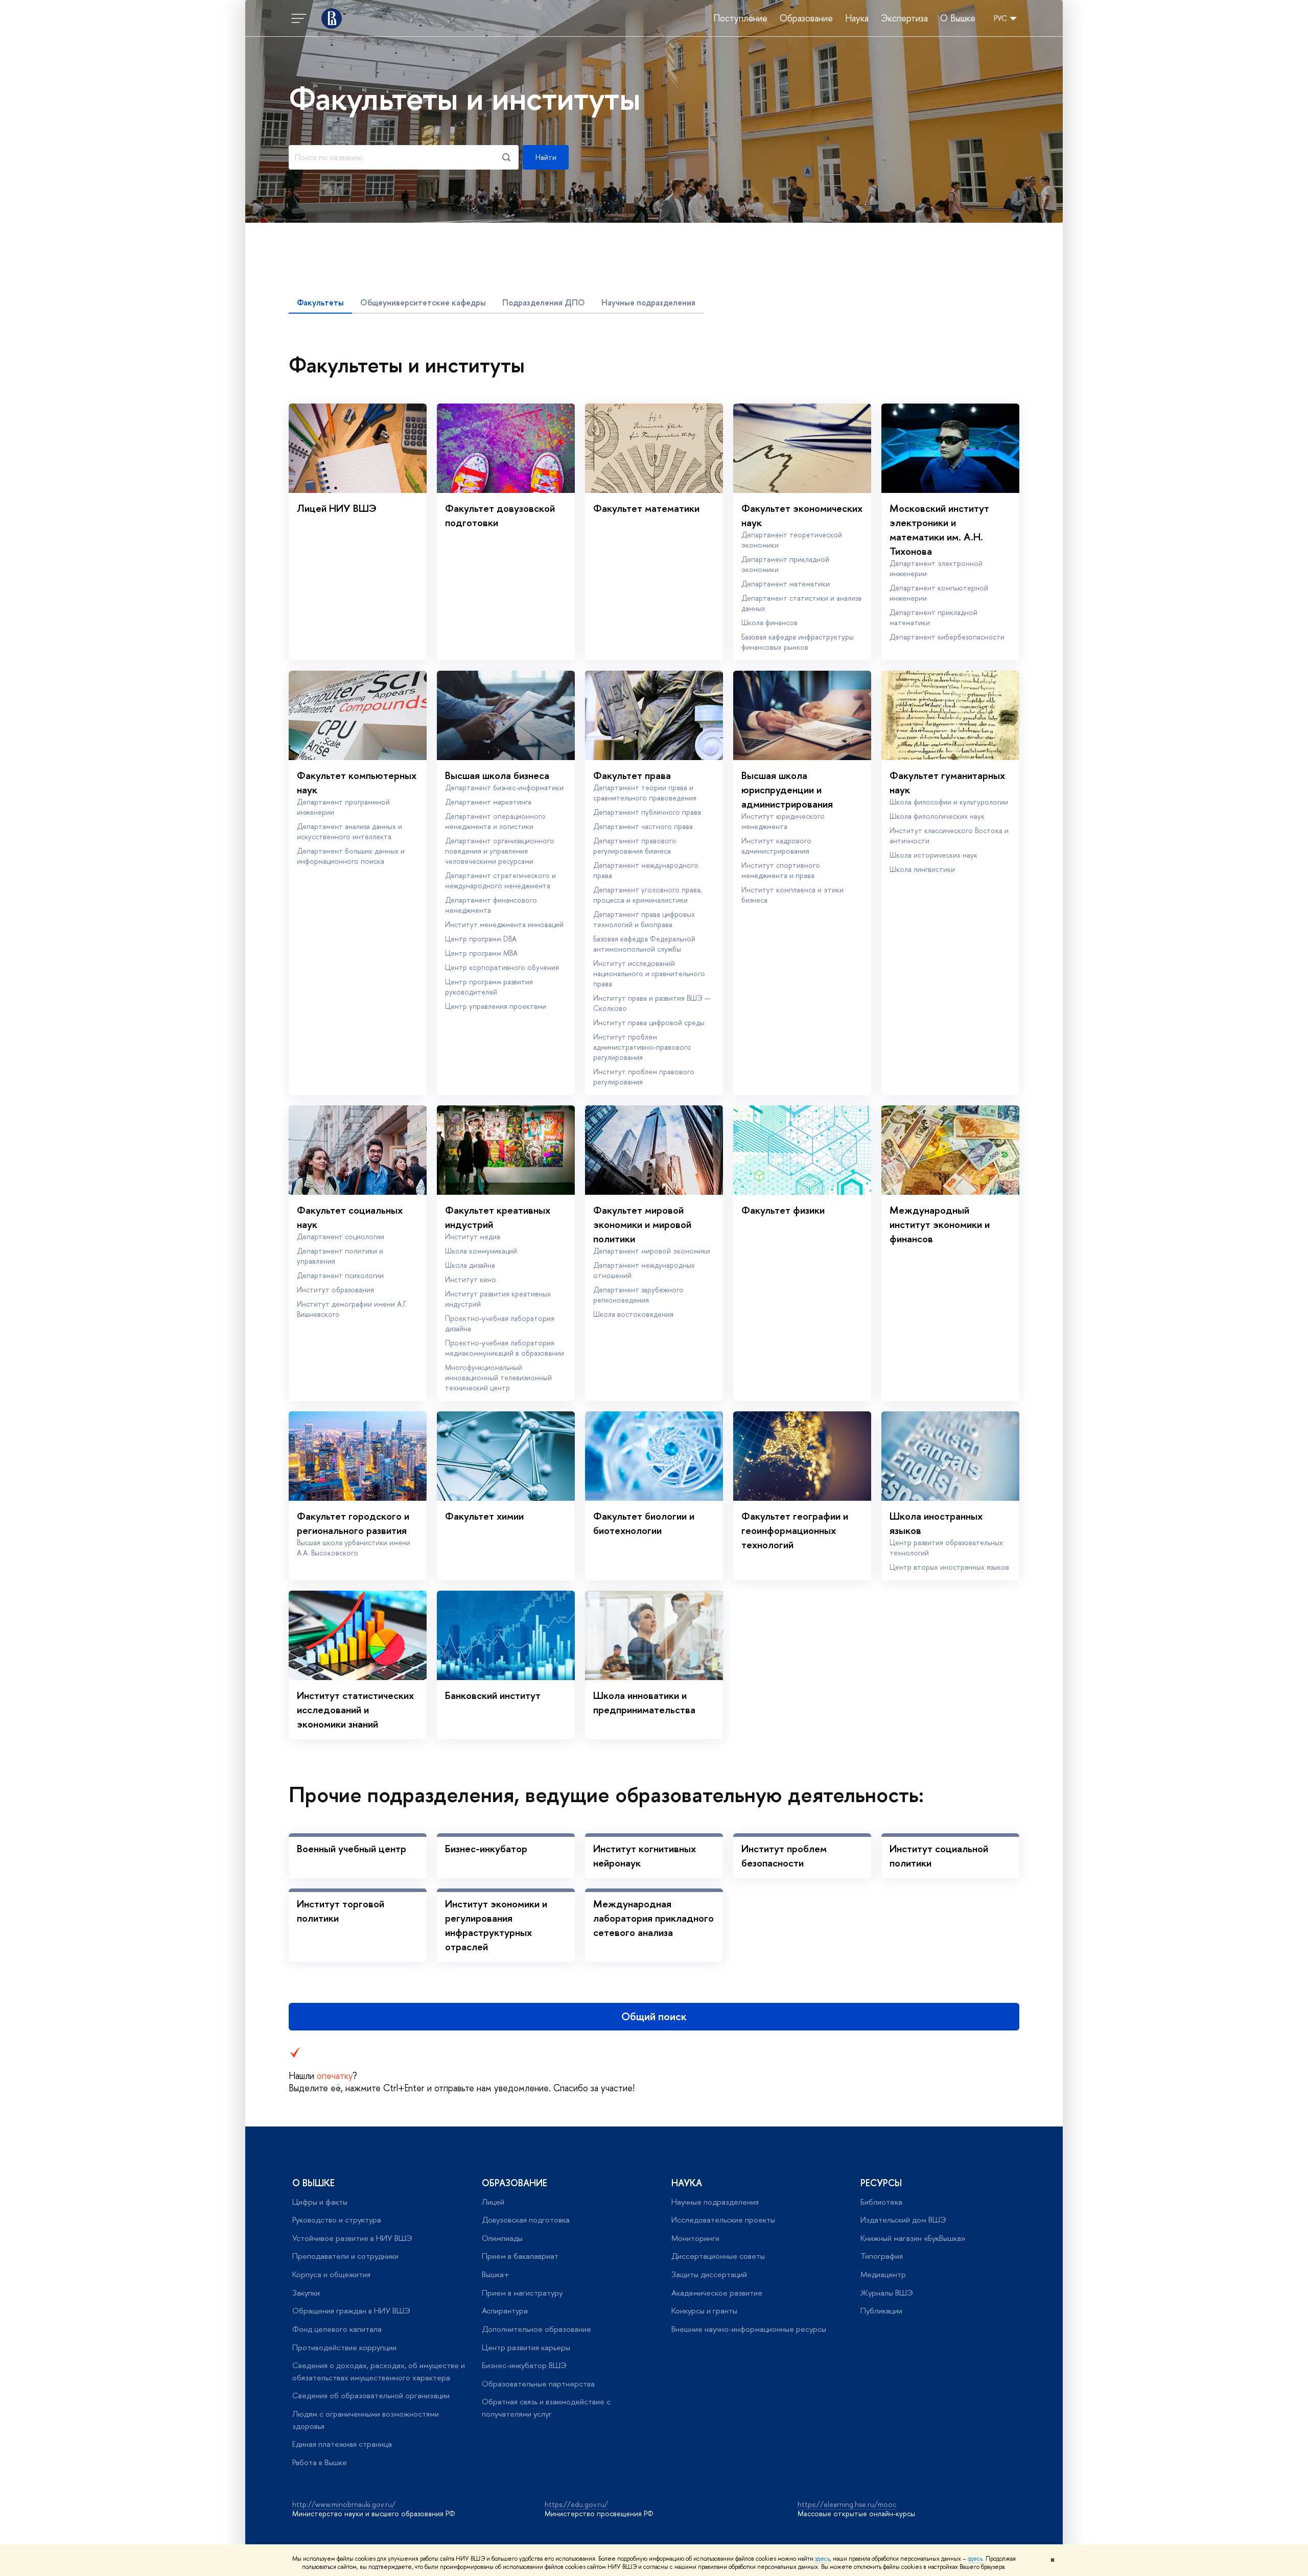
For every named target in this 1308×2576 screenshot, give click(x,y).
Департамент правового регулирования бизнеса (635, 846)
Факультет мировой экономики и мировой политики (642, 1224)
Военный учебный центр (352, 1848)
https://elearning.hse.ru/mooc (847, 2504)
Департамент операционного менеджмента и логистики (495, 821)
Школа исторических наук (933, 855)
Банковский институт (493, 1695)
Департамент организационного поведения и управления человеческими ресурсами (500, 851)
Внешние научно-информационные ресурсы (749, 2329)
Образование (806, 18)
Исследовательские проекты (723, 2220)
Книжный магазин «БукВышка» (913, 2238)
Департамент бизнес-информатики (504, 787)
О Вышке (958, 18)
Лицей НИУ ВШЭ (337, 508)
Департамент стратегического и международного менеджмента (500, 880)
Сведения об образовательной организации (371, 2395)
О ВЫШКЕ (313, 2183)
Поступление (740, 18)
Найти (546, 157)
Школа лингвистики (922, 869)
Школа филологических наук (937, 816)
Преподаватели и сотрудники (345, 2256)
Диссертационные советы (718, 2256)
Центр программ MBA (481, 953)
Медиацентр (883, 2274)
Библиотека (881, 2202)
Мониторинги (695, 2238)
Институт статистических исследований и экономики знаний (355, 1709)
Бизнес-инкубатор (486, 1848)
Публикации (881, 2311)
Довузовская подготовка (526, 2220)
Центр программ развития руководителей (489, 987)
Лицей (493, 2202)
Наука (857, 18)
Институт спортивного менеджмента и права (781, 870)
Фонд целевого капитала (337, 2329)
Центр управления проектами (496, 1006)
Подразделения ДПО (544, 302)
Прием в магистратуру (522, 2293)
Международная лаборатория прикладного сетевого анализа (653, 1918)
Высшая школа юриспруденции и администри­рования (787, 789)
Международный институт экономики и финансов (940, 1224)
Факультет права (632, 775)
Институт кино (471, 1279)
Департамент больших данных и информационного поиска (351, 856)
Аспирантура (505, 2311)
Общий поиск (654, 2016)
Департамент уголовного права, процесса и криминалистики (648, 895)
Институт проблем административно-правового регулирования (642, 1047)
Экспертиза (904, 18)
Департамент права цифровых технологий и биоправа (644, 919)
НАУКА (687, 2183)
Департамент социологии (341, 1236)
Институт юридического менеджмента (783, 821)
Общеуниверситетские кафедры (423, 302)
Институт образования (335, 1290)
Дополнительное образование (536, 2329)
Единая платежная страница (342, 2444)
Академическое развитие (717, 2293)
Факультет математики (646, 508)
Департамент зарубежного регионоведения (638, 1295)
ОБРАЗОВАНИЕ (515, 2183)
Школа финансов (769, 622)
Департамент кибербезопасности (947, 637)
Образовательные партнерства (538, 2384)
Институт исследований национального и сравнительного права (649, 973)
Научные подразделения (648, 302)
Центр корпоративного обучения (502, 967)
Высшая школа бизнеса (497, 775)
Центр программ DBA (481, 939)
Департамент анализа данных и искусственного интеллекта (349, 831)
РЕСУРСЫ (881, 2183)
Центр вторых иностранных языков (949, 1567)
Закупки (306, 2293)
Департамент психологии (340, 1275)
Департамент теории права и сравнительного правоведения (645, 793)
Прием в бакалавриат (520, 2256)
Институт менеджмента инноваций (504, 924)
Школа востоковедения (633, 1314)
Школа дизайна (470, 1265)
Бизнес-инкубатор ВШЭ (524, 2365)
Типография (882, 2256)
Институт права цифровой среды (649, 1022)
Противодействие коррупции (344, 2347)
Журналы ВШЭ (887, 2293)
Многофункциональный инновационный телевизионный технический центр (498, 1377)
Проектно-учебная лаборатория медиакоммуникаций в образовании (505, 1348)
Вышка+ (496, 2274)
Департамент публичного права (647, 812)
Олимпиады (502, 2238)
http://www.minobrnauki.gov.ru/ (344, 2504)
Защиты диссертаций (709, 2274)
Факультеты (320, 302)
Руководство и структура (337, 2220)
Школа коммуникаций (481, 1251)
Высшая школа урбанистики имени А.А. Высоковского (354, 1547)
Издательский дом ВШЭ (903, 2220)
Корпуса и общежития (331, 2274)
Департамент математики (786, 584)
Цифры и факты (320, 2202)
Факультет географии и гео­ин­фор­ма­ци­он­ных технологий (795, 1530)
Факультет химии (484, 1516)
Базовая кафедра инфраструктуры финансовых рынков (798, 642)
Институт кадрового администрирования (776, 846)
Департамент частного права (643, 826)
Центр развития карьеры (526, 2347)
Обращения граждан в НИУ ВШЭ (351, 2311)
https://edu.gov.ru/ (576, 2504)
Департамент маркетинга (488, 802)
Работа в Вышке (320, 2462)
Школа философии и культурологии (949, 802)
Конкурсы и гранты (704, 2311)
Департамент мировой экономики (652, 1251)
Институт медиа (473, 1236)
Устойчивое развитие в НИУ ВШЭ (352, 2238)
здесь (822, 2559)
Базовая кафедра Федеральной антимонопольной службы (644, 944)
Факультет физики (783, 1210)
